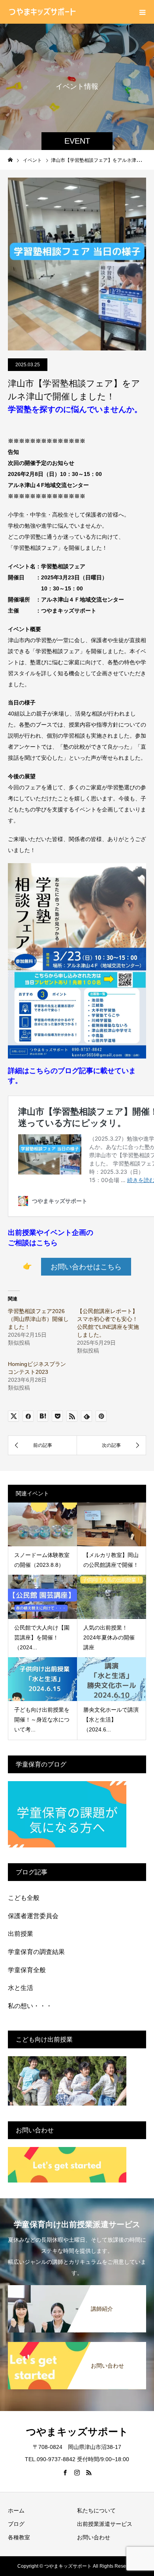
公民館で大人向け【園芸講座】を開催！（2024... (42, 1637)
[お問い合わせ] (77, 2345)
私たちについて (96, 2510)
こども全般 (24, 1898)
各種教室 (19, 2537)
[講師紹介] (77, 2288)
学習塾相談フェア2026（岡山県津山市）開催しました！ (38, 1319)
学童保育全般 (27, 1970)
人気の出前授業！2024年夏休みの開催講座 (109, 1637)
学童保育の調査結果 (36, 1952)
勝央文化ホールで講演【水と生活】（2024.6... (111, 1720)
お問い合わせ (94, 2537)
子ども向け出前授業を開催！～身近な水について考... (42, 1720)
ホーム (16, 2510)
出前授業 (21, 1934)
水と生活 (21, 1988)
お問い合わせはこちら (86, 1267)
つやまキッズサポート (77, 2432)
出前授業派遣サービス (105, 2524)
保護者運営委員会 (33, 1916)
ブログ (16, 2524)
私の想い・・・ (30, 2006)
